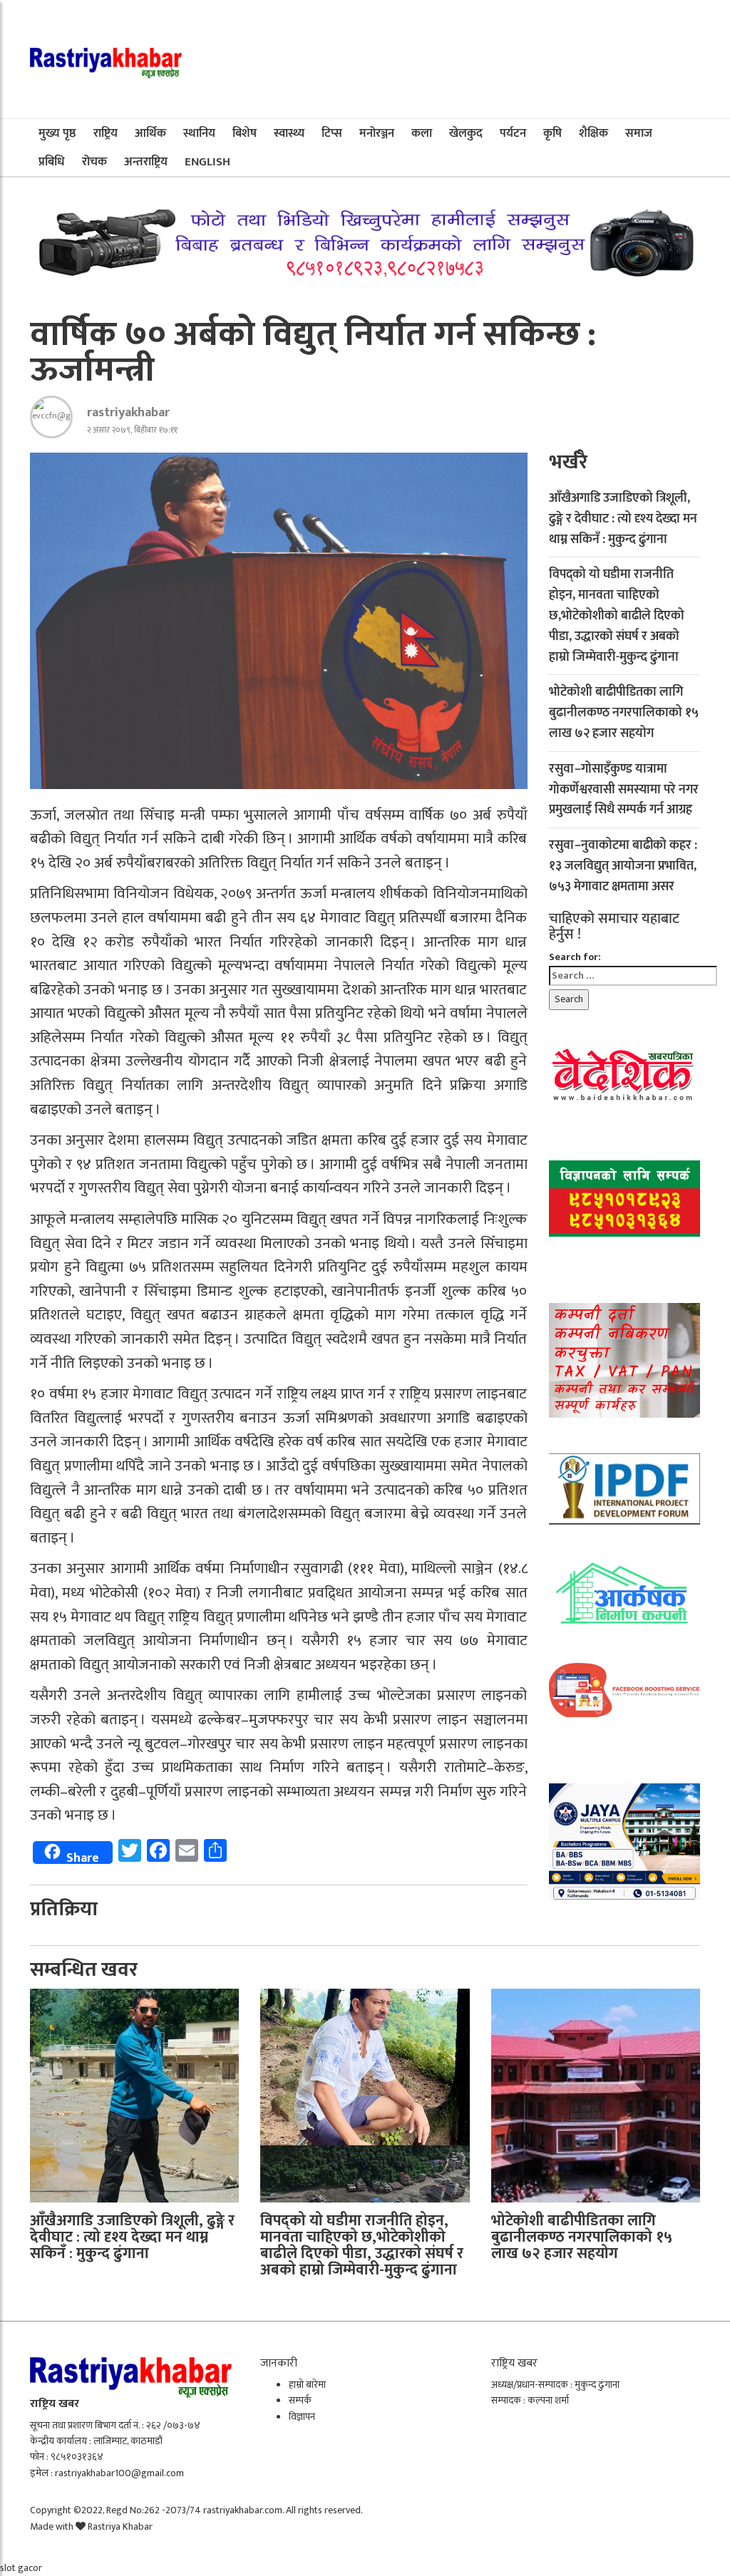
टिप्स (332, 133)
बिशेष (245, 133)
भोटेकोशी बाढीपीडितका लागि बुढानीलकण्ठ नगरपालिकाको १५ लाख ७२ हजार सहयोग (624, 713)
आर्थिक (150, 133)
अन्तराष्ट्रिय (146, 162)
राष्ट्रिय (106, 133)
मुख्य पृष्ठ (57, 133)
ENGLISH (207, 162)
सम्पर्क (300, 2400)
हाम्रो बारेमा (307, 2385)
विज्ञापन (302, 2417)
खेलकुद (466, 133)
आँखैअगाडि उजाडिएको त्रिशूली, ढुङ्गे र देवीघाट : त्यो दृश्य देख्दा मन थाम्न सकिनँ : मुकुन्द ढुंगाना (623, 519)
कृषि (552, 133)
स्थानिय (199, 133)
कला (422, 133)
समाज (639, 133)
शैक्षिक (593, 133)
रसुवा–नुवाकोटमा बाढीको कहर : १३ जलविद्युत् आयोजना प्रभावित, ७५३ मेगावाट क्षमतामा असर (623, 866)
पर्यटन (513, 133)
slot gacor (21, 2568)
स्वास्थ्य (289, 133)
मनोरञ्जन (377, 133)
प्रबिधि (52, 162)
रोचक (94, 162)
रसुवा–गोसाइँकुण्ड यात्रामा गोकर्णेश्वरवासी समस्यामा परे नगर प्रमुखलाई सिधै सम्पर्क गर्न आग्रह (624, 790)
